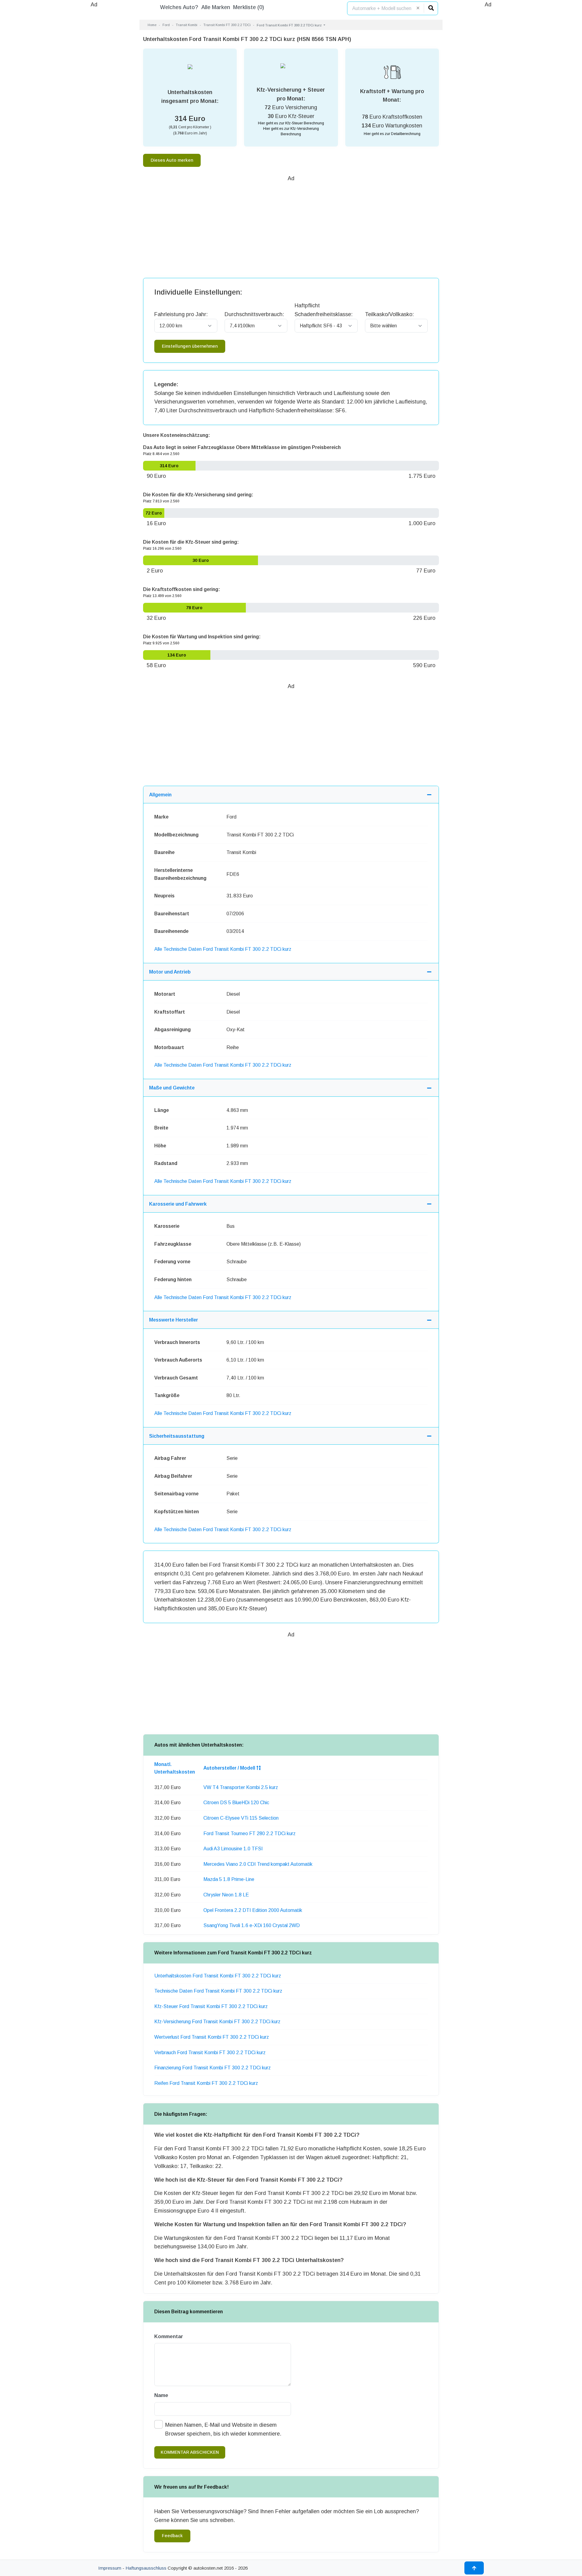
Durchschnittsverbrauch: (254, 314)
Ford (166, 25)
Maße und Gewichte (172, 1088)
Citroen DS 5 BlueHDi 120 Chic (236, 1803)
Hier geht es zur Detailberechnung (392, 134)
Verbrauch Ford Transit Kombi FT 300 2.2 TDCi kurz (210, 2053)
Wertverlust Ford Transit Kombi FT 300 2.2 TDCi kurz (212, 2037)
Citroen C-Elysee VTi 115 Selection (241, 1818)
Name (161, 2395)
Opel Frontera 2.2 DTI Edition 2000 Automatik (253, 1910)
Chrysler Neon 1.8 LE (226, 1895)
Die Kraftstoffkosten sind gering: (182, 589)
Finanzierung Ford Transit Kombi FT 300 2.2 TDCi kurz (212, 2068)
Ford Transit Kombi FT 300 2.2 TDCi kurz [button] (290, 25)
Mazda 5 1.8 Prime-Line (229, 1879)
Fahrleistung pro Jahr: (181, 314)
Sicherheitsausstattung (177, 1436)
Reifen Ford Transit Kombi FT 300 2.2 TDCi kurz (206, 2083)
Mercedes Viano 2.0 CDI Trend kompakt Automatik (258, 1864)
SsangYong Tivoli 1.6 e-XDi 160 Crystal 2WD (252, 1925)
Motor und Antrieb (170, 972)
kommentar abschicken (190, 2452)
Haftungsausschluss (146, 2568)
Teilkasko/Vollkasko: (389, 314)
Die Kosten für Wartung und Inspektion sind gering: (202, 637)
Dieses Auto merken (172, 160)
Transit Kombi (187, 25)
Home (152, 25)
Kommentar (169, 2336)
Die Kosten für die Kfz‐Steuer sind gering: (191, 542)
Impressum (110, 2568)
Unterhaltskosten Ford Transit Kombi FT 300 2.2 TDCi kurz (218, 1976)
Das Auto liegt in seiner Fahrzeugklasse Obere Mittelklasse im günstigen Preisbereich (242, 447)
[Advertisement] (94, 100)
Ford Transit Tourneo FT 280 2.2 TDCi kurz (249, 1833)
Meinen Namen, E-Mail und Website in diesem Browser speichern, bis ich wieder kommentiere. (223, 2429)
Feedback (172, 2536)
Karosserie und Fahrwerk (178, 1204)
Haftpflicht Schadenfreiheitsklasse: (324, 310)
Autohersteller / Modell (230, 1768)
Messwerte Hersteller (174, 1320)
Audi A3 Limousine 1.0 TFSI (233, 1849)
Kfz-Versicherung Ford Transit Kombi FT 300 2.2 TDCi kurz (217, 2022)
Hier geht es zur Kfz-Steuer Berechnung (291, 123)
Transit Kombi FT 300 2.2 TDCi (227, 25)
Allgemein (160, 795)
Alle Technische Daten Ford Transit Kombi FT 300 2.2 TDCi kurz (223, 949)
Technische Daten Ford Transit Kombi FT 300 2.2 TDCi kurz (218, 1991)
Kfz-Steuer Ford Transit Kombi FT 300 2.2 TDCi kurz (211, 2006)
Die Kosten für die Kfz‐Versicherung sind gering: (198, 495)
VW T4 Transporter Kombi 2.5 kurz (241, 1787)
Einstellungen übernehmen (190, 346)
